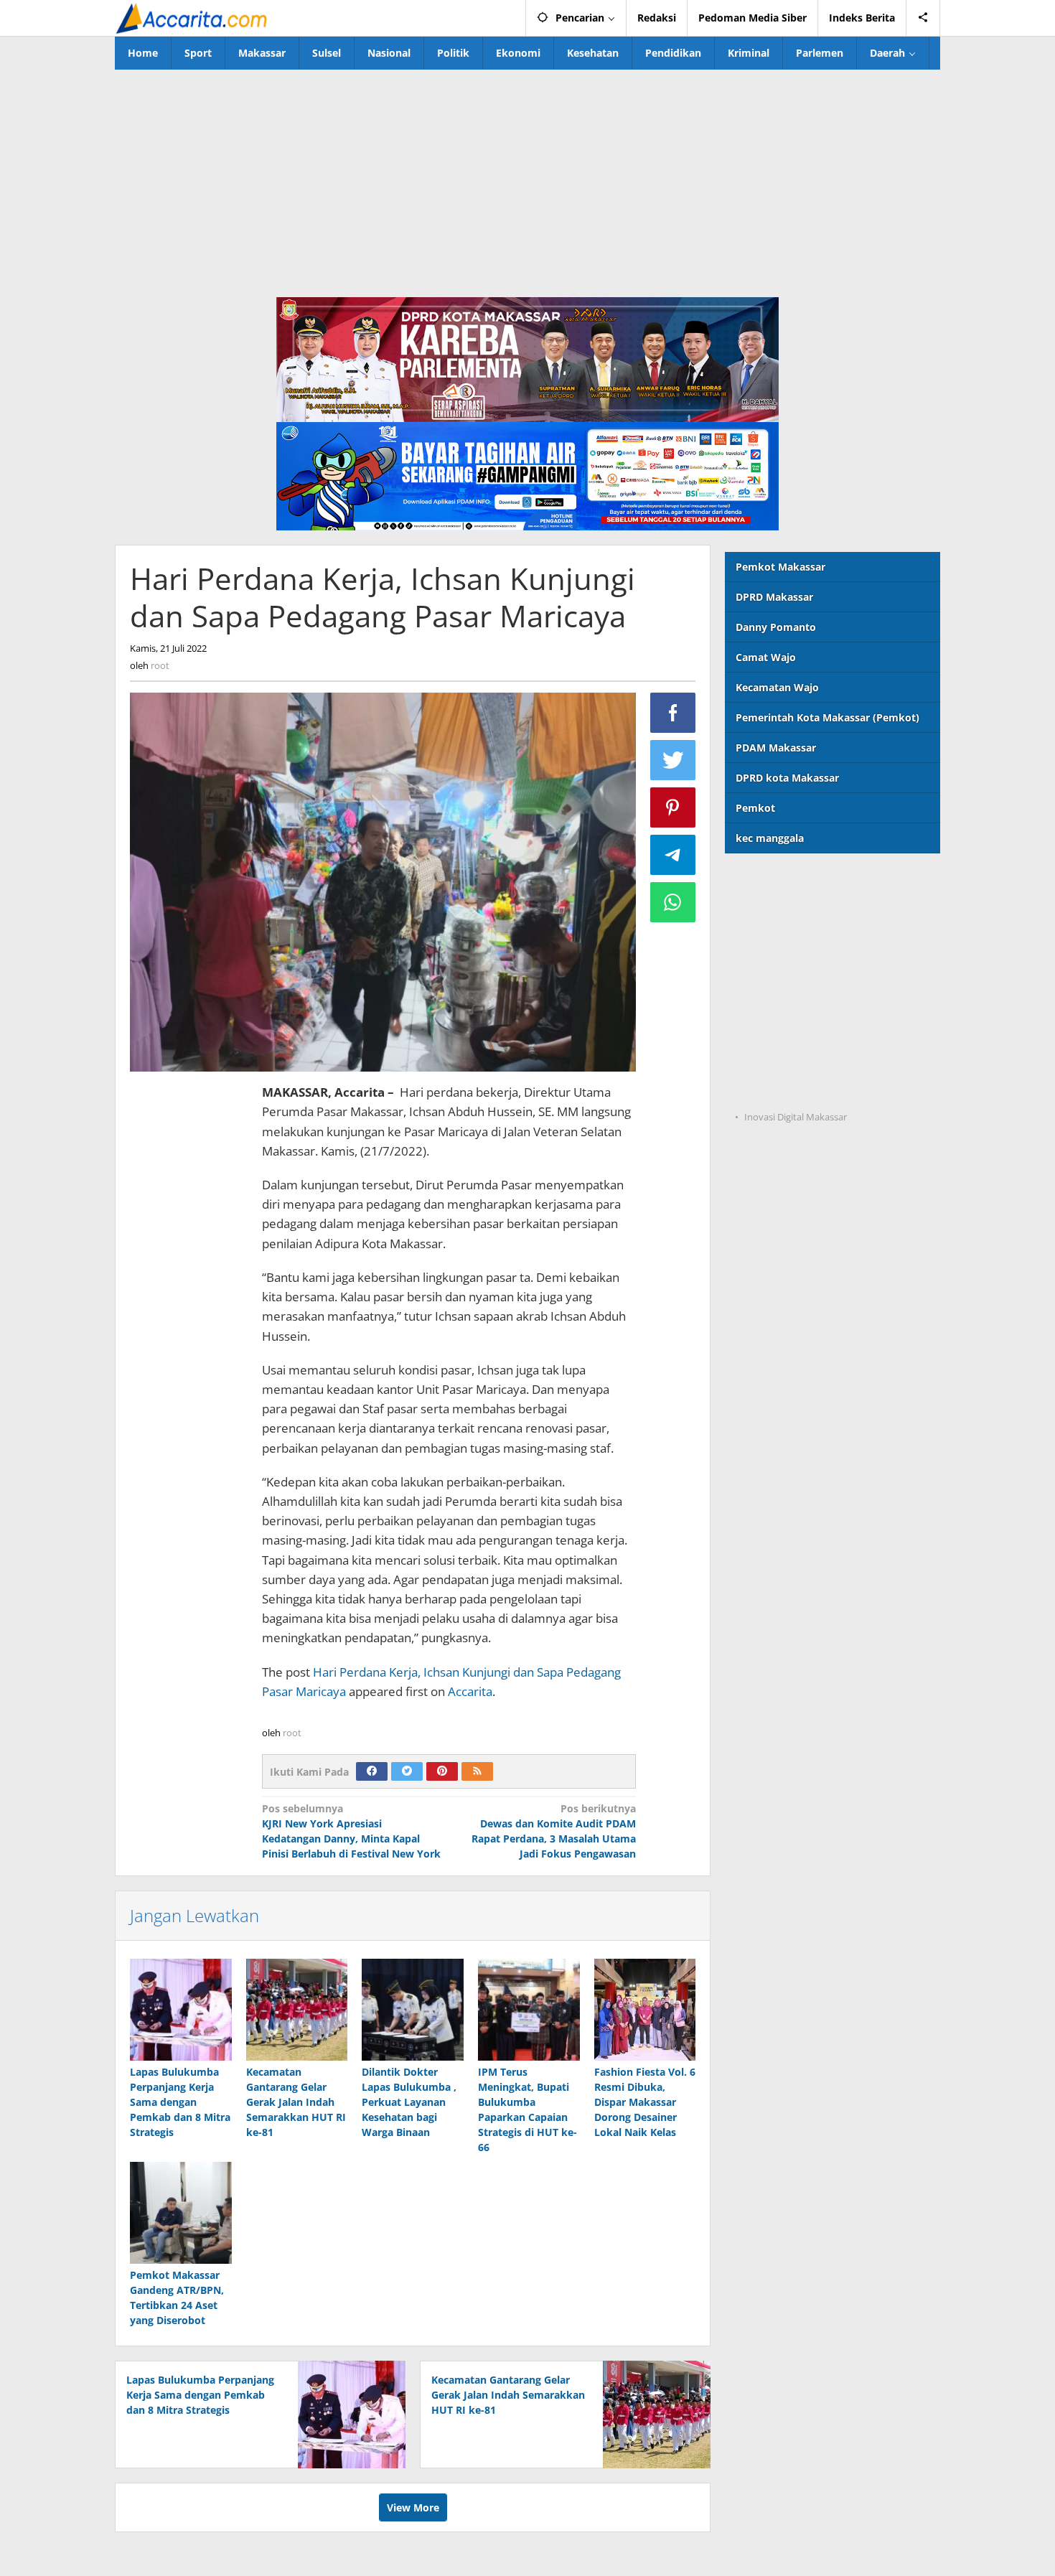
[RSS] (477, 1771)
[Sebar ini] (673, 713)
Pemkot (755, 808)
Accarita (470, 1691)
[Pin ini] (673, 807)
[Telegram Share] (673, 855)
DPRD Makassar (774, 597)
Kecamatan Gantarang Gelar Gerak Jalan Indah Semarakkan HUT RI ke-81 (296, 2102)
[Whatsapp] (673, 902)
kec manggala (770, 838)
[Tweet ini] (673, 760)
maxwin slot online (772, 912)
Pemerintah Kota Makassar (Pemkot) (827, 717)
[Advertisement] (527, 177)
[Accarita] (193, 18)
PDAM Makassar (776, 748)
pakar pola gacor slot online (794, 1059)
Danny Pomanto (776, 627)
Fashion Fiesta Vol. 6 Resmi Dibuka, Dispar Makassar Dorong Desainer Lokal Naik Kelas (645, 2102)
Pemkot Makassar (780, 567)
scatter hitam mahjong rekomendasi (816, 882)
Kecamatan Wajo (777, 687)
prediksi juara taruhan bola (792, 1088)
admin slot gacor (766, 971)
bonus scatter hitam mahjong (798, 1030)
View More (413, 2507)
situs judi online (764, 1000)
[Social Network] (923, 18)
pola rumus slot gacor (779, 941)
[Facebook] (372, 1771)
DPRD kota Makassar (787, 778)
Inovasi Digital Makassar (796, 1117)
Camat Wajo (766, 657)
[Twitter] (407, 1771)
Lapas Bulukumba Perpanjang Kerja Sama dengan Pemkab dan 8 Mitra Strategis (180, 2102)
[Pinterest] (442, 1771)
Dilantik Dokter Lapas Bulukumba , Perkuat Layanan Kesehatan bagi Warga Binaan (409, 2102)
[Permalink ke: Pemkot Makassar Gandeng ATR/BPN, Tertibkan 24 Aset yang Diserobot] (181, 2213)
